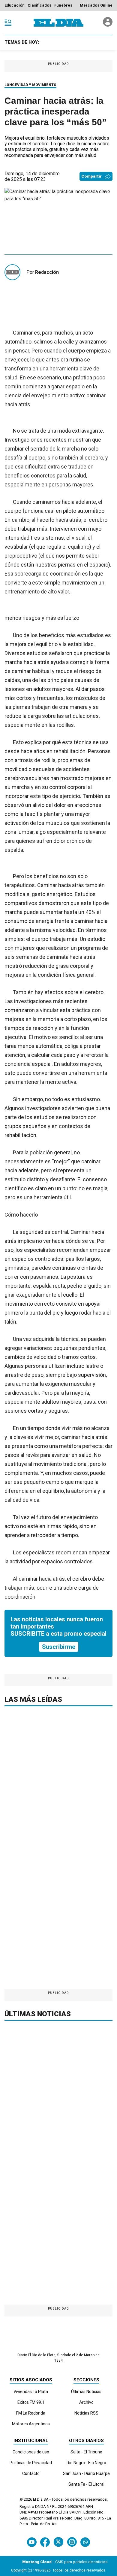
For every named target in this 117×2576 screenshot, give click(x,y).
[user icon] (108, 25)
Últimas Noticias (86, 2392)
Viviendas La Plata (31, 2392)
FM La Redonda (31, 2413)
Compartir (91, 176)
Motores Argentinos (31, 2424)
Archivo (86, 2402)
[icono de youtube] (32, 2542)
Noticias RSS (86, 2413)
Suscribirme (59, 1647)
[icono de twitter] (58, 2542)
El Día (38, 2499)
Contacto (31, 2473)
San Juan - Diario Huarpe (86, 2473)
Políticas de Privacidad (31, 2463)
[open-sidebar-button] (8, 23)
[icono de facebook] (45, 2542)
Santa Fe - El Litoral (86, 2484)
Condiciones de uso (31, 2452)
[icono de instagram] (72, 2542)
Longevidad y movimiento (30, 85)
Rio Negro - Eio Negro (86, 2463)
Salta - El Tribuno (86, 2452)
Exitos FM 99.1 (31, 2402)
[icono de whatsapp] (85, 2542)
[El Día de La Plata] (58, 23)
